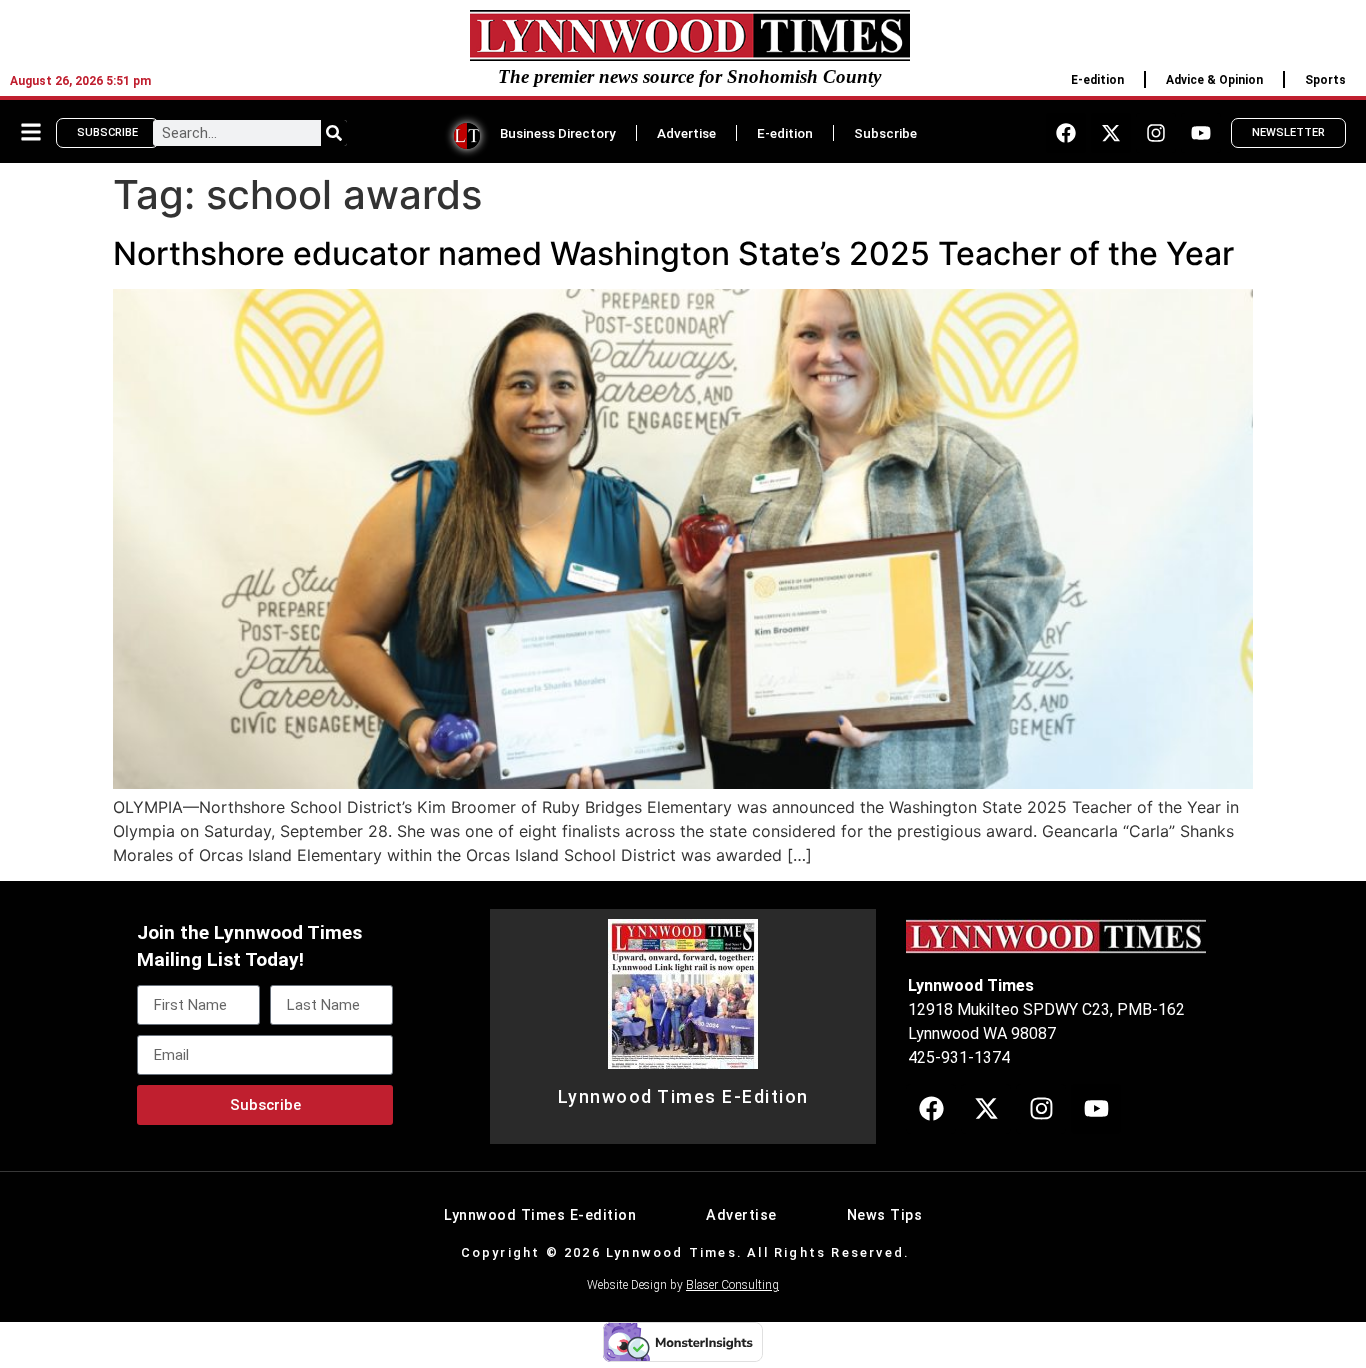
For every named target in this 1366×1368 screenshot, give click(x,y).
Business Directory (558, 133)
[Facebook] (1066, 133)
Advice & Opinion (1214, 80)
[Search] (334, 133)
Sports (1325, 80)
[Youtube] (1201, 133)
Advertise (686, 133)
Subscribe (885, 133)
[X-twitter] (1111, 133)
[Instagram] (1156, 133)
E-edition (1097, 80)
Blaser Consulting (732, 1285)
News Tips (885, 1215)
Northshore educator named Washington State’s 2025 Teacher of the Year (673, 253)
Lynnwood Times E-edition (540, 1215)
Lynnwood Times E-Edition (683, 1097)
